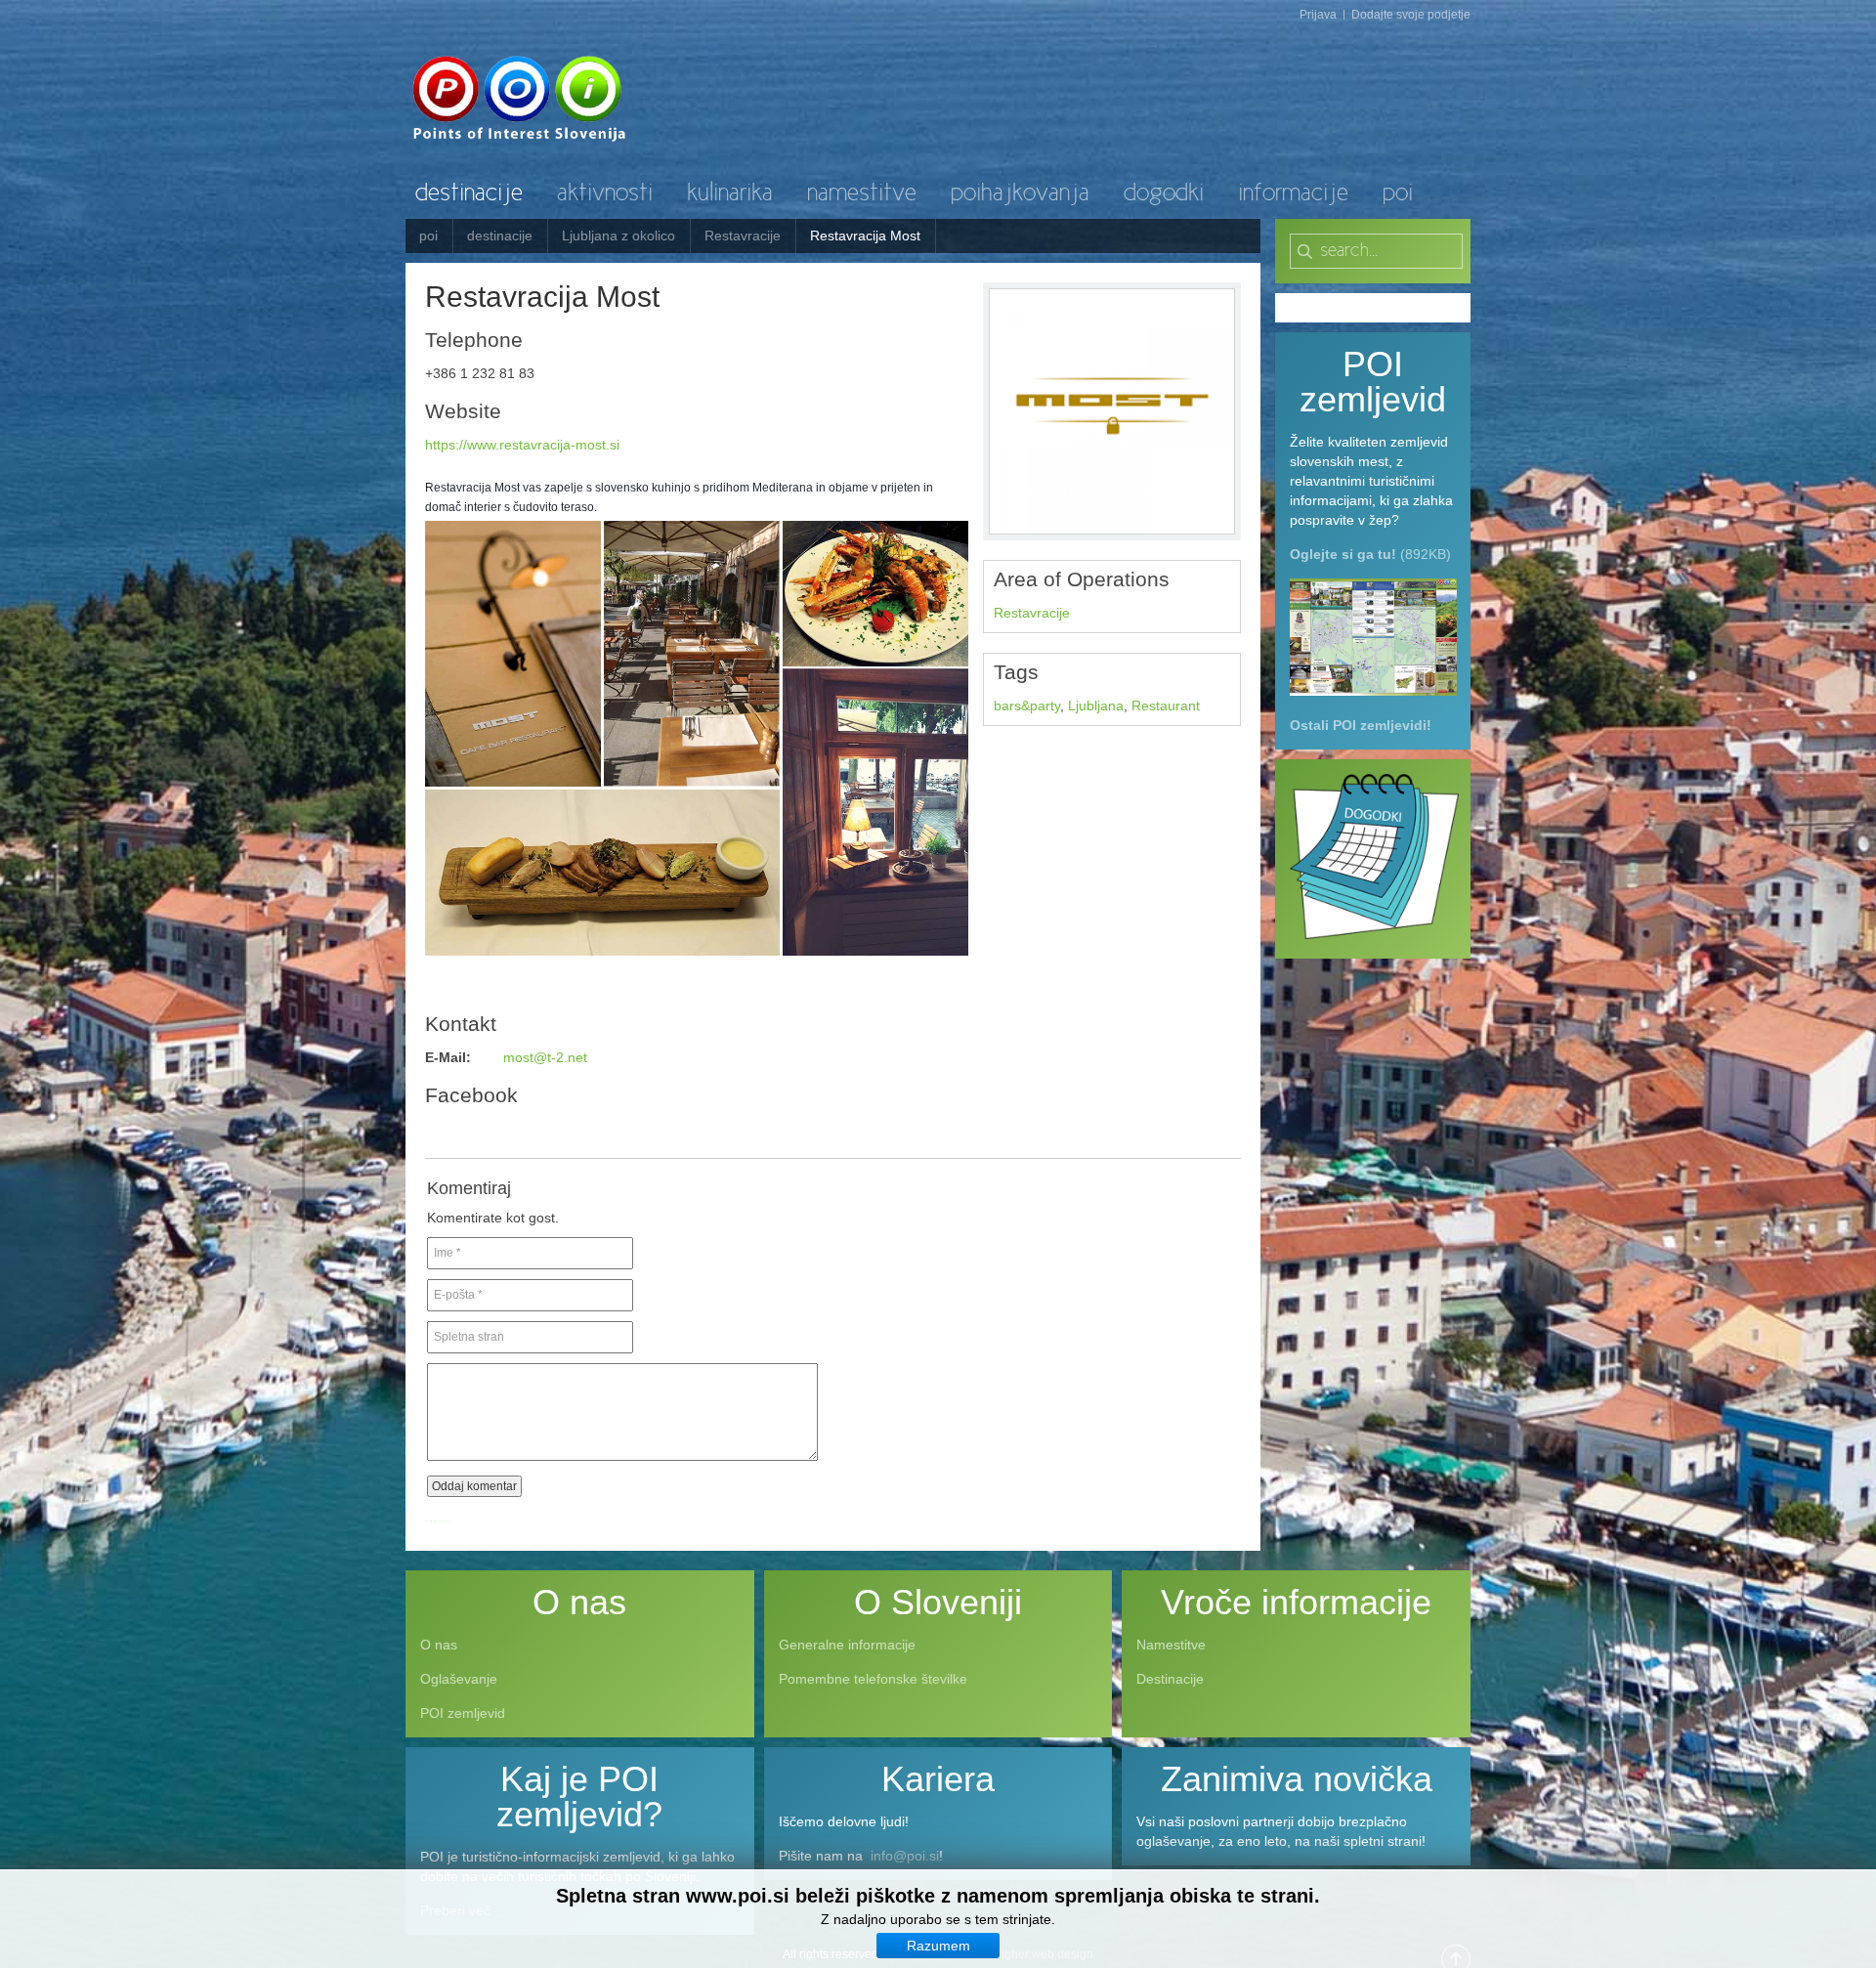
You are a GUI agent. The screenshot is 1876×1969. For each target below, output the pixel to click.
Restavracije (743, 235)
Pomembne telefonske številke (873, 1679)
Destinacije (1170, 1679)
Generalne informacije (847, 1645)
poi (428, 235)
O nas (439, 1645)
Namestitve (1171, 1645)
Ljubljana (1096, 706)
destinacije (500, 235)
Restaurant (1166, 706)
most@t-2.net (545, 1057)
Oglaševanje (459, 1679)
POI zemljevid (463, 1713)
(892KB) (1370, 554)
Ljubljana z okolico (618, 235)
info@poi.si (905, 1856)
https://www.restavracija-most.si (522, 445)
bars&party (1027, 706)
